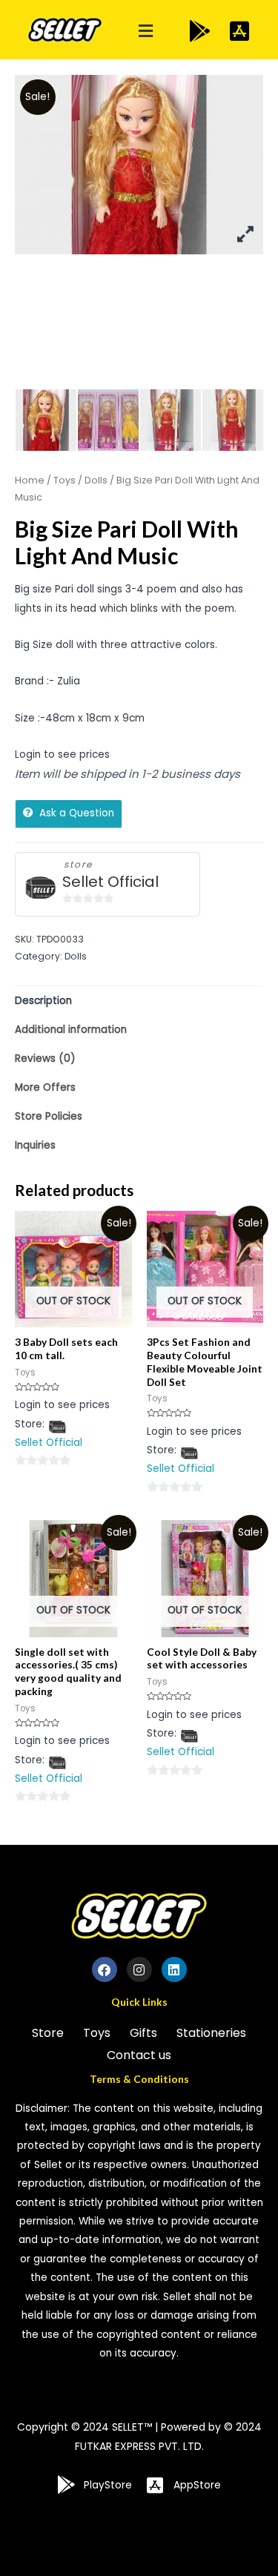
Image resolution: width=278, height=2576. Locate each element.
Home (30, 480)
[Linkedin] (174, 1969)
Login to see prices (62, 754)
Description (43, 1001)
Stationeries (211, 2033)
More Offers (45, 1087)
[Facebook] (105, 1969)
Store (48, 2033)
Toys (64, 480)
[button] (145, 32)
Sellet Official (110, 882)
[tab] (139, 1001)
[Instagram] (139, 1969)
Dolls (96, 480)
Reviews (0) (45, 1059)
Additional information (71, 1030)
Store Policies (49, 1116)
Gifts (143, 2033)
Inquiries (35, 1145)
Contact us (139, 2055)
